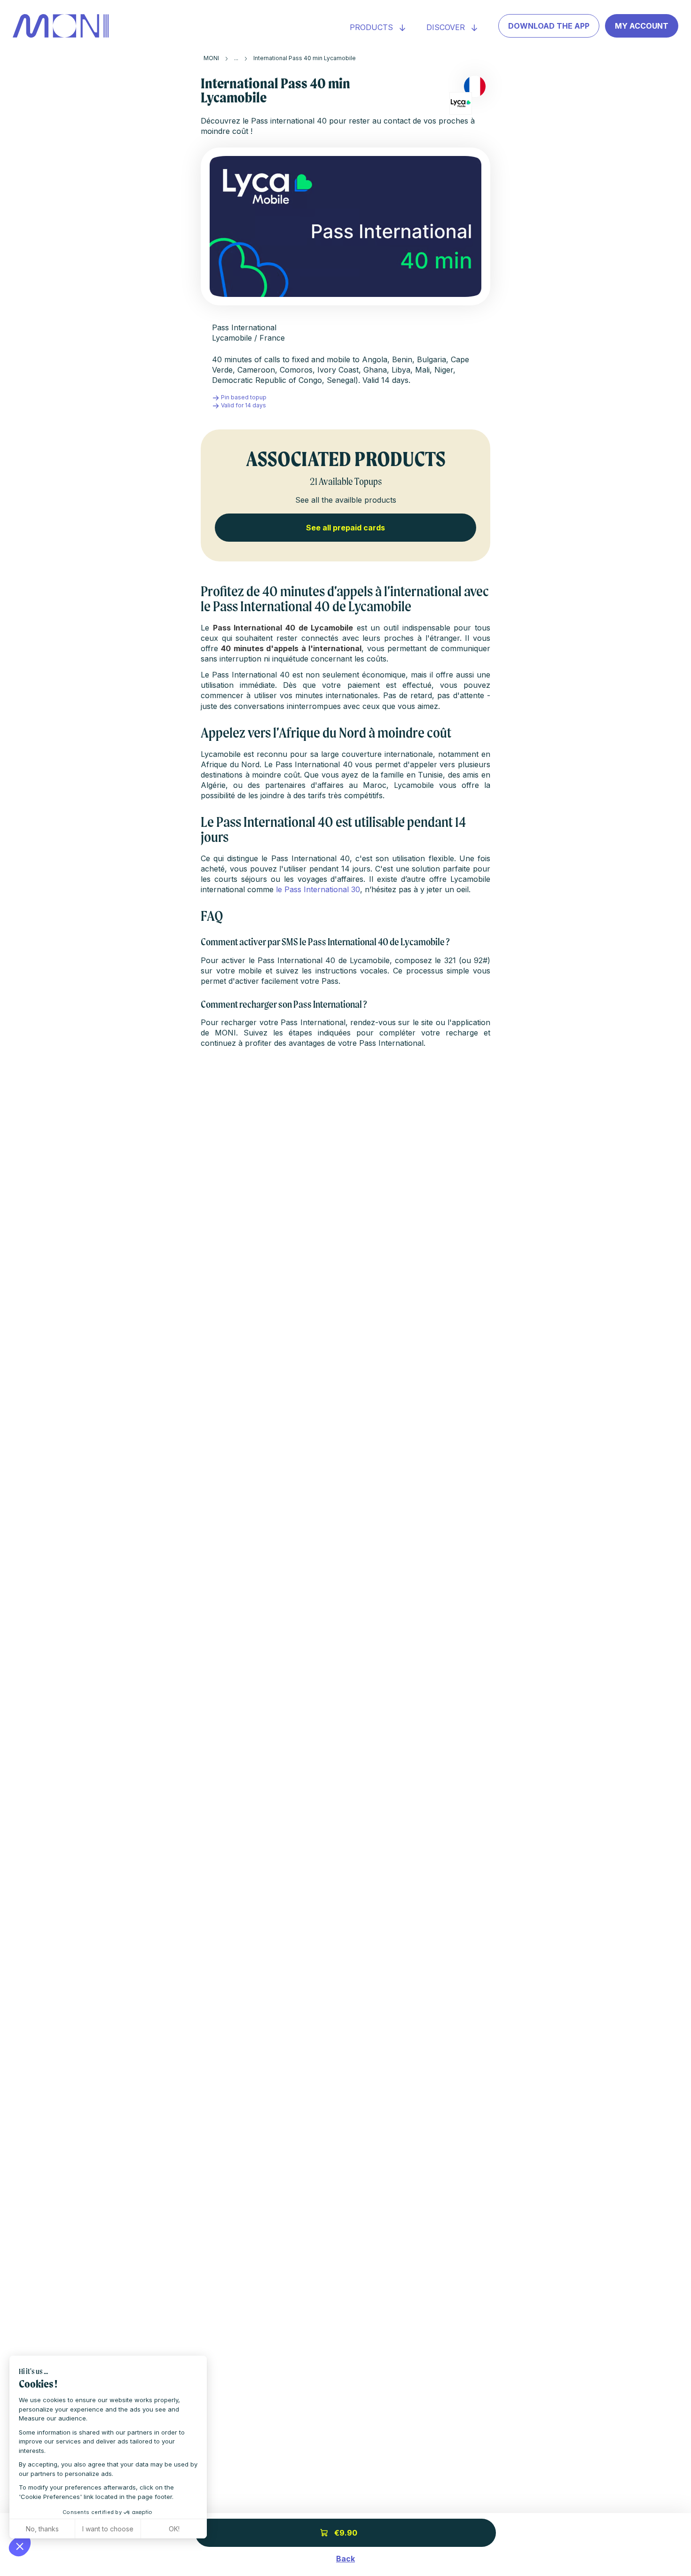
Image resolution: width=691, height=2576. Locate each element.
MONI (211, 58)
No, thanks (42, 2529)
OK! (174, 2529)
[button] (20, 2546)
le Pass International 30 (318, 889)
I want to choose (108, 2529)
